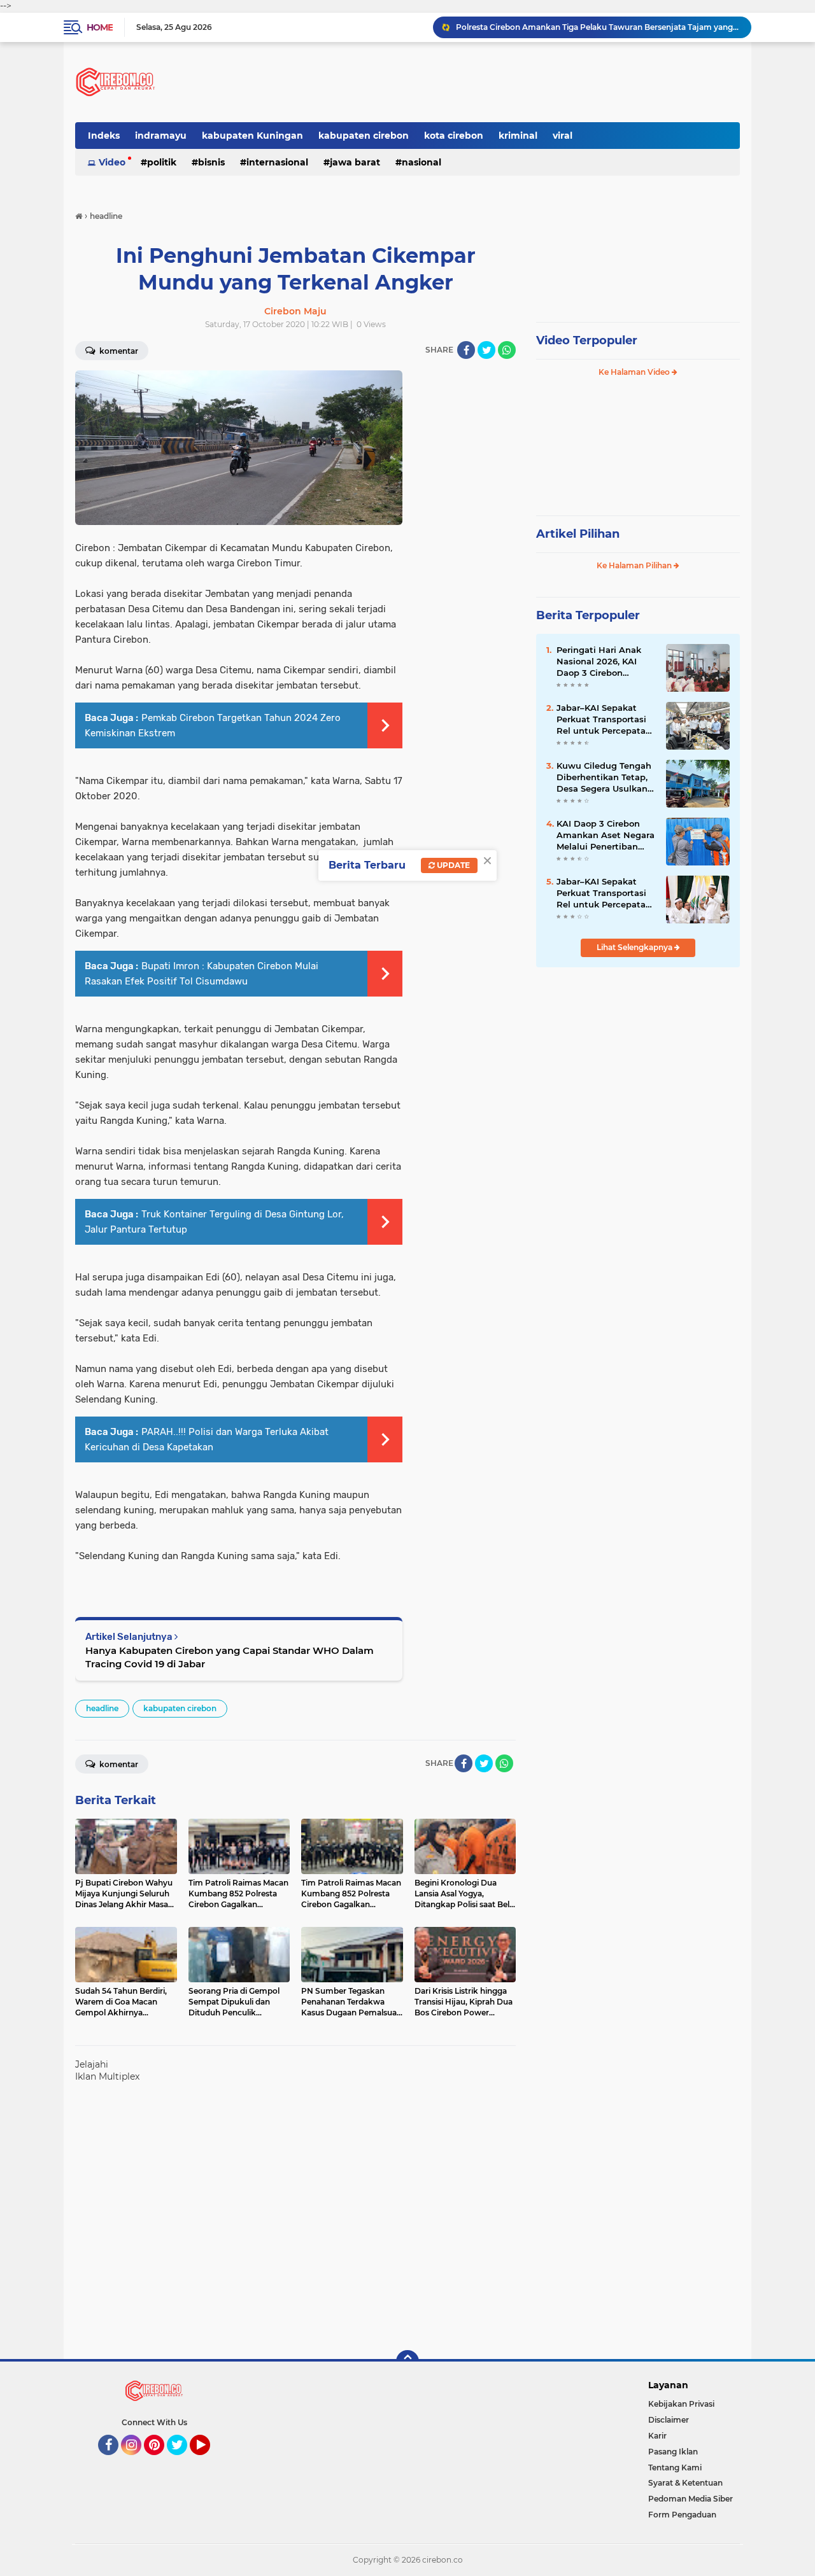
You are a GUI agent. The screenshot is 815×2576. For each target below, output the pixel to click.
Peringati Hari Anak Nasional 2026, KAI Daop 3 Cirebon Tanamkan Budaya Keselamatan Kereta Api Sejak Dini (600, 662)
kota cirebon (454, 136)
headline (102, 1708)
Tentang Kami (675, 2467)
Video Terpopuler (587, 340)
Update (452, 865)
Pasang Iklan (673, 2452)
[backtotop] (407, 2362)
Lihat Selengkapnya (635, 947)
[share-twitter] (486, 350)
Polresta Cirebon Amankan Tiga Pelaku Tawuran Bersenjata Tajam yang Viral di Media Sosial (598, 27)
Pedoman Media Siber (691, 2499)
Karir (657, 2436)
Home (100, 27)
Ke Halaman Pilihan (635, 565)
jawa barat (355, 162)
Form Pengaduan (682, 2515)
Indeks (104, 136)
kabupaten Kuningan (252, 136)
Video (112, 162)
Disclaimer (669, 2420)
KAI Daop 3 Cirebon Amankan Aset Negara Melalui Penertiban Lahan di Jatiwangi (606, 836)
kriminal (518, 136)
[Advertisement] (295, 2215)
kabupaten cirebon (364, 136)
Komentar (118, 351)
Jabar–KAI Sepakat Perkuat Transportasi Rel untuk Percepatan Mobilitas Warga (604, 720)
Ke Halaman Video (635, 372)
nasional (422, 162)
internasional (277, 162)
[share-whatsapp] (507, 350)
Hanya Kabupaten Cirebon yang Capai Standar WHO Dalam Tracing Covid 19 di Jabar (230, 1657)
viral (563, 136)
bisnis (211, 162)
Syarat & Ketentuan (685, 2483)
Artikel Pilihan (578, 534)
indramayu (161, 136)
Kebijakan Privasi (681, 2404)
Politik (162, 162)
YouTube (209, 2461)
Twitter (183, 2461)
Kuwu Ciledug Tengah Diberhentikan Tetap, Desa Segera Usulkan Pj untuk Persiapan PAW (604, 778)
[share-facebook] (466, 350)
